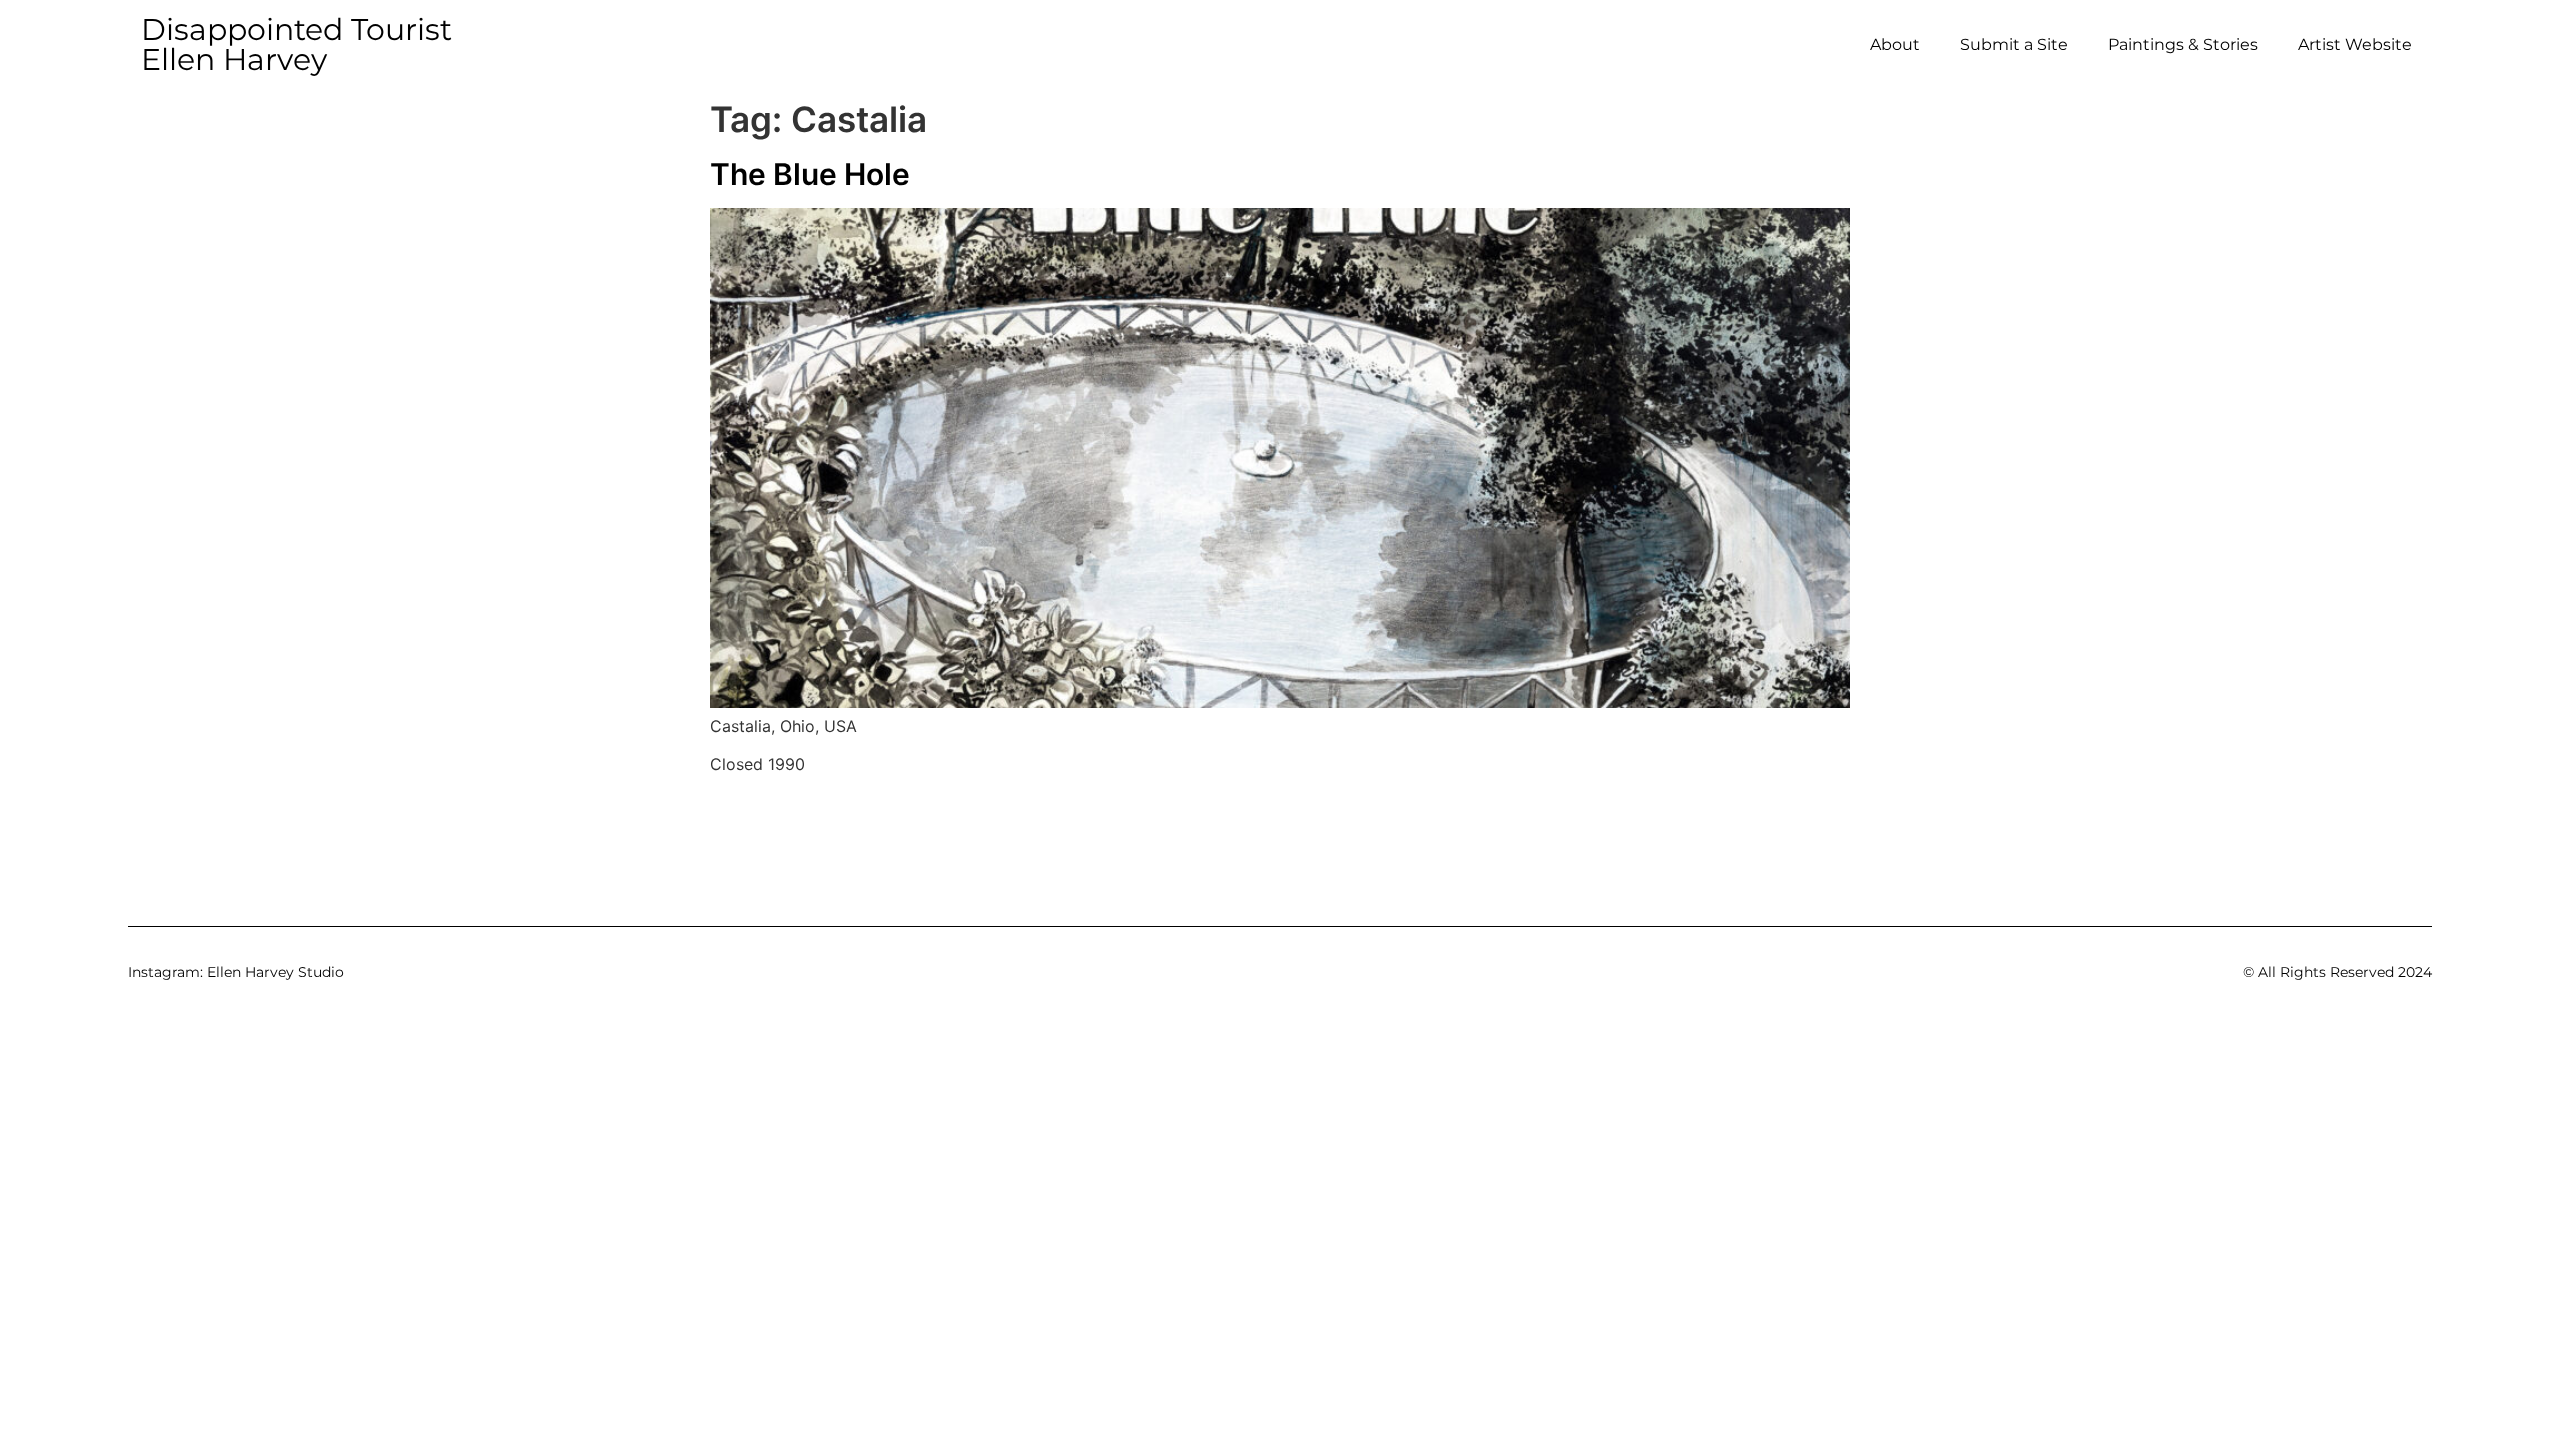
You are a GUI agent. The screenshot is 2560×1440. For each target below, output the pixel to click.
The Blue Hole (810, 174)
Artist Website (2355, 44)
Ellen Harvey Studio (275, 972)
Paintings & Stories (2183, 44)
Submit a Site (2014, 44)
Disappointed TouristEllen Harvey (296, 44)
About (1895, 44)
